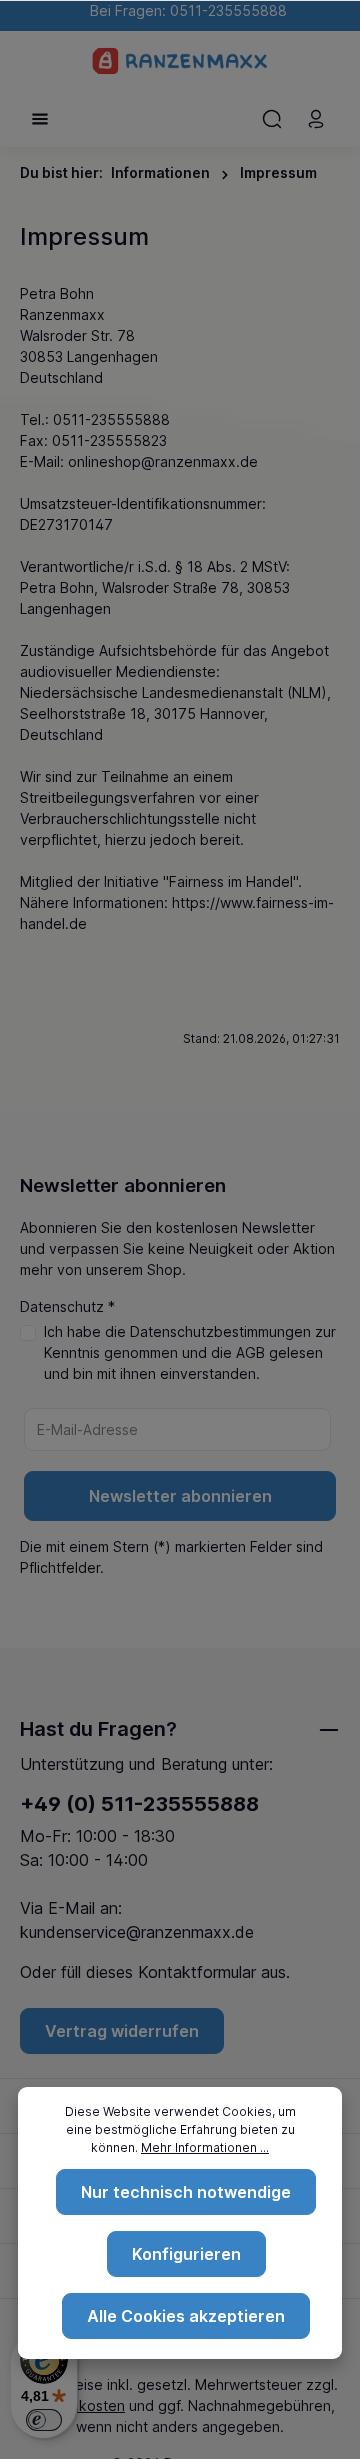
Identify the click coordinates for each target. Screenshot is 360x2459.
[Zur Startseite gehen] (180, 61)
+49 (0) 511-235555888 (139, 1804)
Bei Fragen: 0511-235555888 (184, 10)
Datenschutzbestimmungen (220, 1331)
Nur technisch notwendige (186, 2192)
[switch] (44, 2420)
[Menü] (40, 119)
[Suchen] (272, 119)
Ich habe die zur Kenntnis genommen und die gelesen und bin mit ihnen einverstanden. (190, 1352)
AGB (250, 1352)
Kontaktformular (197, 1972)
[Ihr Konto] (316, 119)
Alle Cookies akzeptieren (186, 2316)
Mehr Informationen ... (205, 2147)
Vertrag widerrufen (122, 2031)
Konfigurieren (186, 2254)
